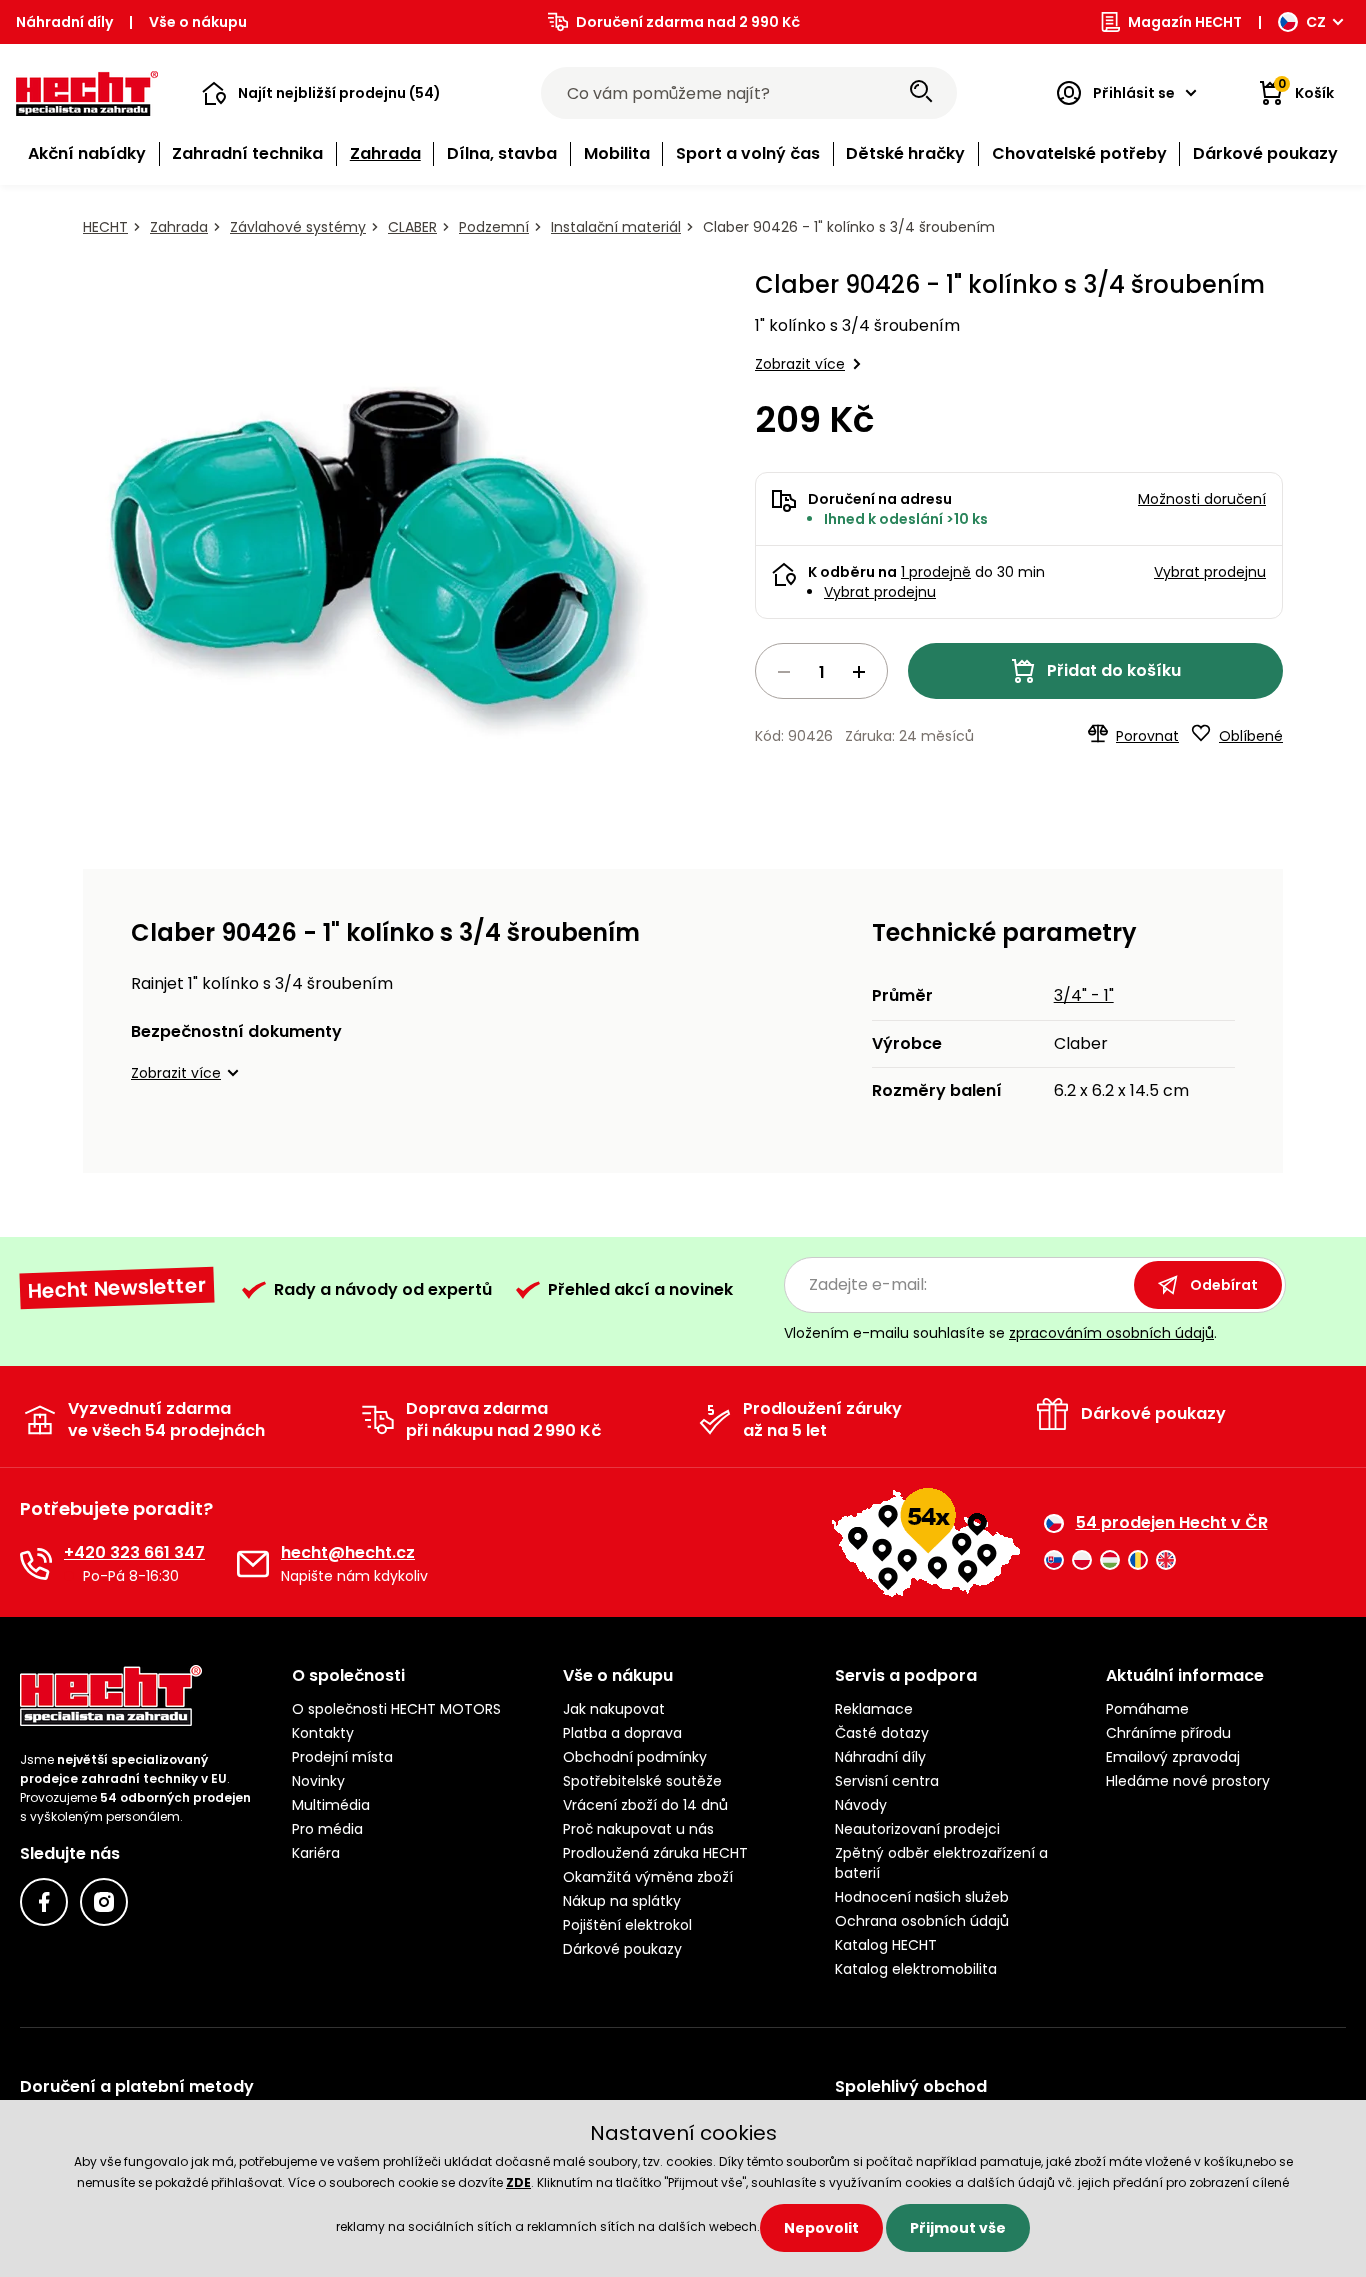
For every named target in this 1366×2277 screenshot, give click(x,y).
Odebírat (1224, 1285)
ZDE (518, 2182)
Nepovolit (821, 2228)
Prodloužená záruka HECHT (655, 1853)
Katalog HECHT (886, 1945)
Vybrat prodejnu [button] (1210, 572)
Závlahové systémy (298, 227)
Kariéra (316, 1853)
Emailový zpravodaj (1173, 1757)
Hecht (105, 227)
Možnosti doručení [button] (1202, 499)
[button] (321, 93)
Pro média (327, 1829)
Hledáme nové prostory (1188, 1781)
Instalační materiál (616, 227)
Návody (861, 1805)
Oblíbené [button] (1251, 736)
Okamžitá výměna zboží (648, 1877)
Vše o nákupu (198, 22)
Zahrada (179, 227)
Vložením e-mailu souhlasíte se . (1000, 1333)
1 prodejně (936, 572)
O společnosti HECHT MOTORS (396, 1709)
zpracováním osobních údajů (1111, 1333)
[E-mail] (253, 1564)
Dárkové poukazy (622, 1949)
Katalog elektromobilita (916, 1969)
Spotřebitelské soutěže (642, 1781)
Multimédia (331, 1805)
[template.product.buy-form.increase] (859, 672)
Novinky (318, 1781)
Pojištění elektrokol (627, 1925)
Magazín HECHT (1185, 22)
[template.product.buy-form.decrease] (784, 672)
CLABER (412, 227)
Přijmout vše (958, 2228)
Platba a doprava (622, 1733)
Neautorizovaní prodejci (917, 1829)
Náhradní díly (64, 22)
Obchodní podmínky (635, 1757)
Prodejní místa (342, 1757)
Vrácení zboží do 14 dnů (645, 1805)
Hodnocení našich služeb (922, 1897)
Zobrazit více (800, 364)
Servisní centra (887, 1781)
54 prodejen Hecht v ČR (1172, 1523)
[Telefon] (36, 1564)
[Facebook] (44, 1902)
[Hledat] (921, 93)
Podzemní (494, 227)
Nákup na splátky (622, 1901)
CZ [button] (1316, 22)
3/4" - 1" (1084, 995)
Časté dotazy (882, 1733)
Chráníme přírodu (1168, 1733)
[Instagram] (104, 1902)
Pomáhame (1147, 1709)
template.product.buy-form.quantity (821, 671)
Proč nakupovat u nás (638, 1829)
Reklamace (874, 1709)
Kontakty (323, 1733)
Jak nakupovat (614, 1709)
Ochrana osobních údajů (922, 1921)
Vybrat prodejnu (880, 592)
